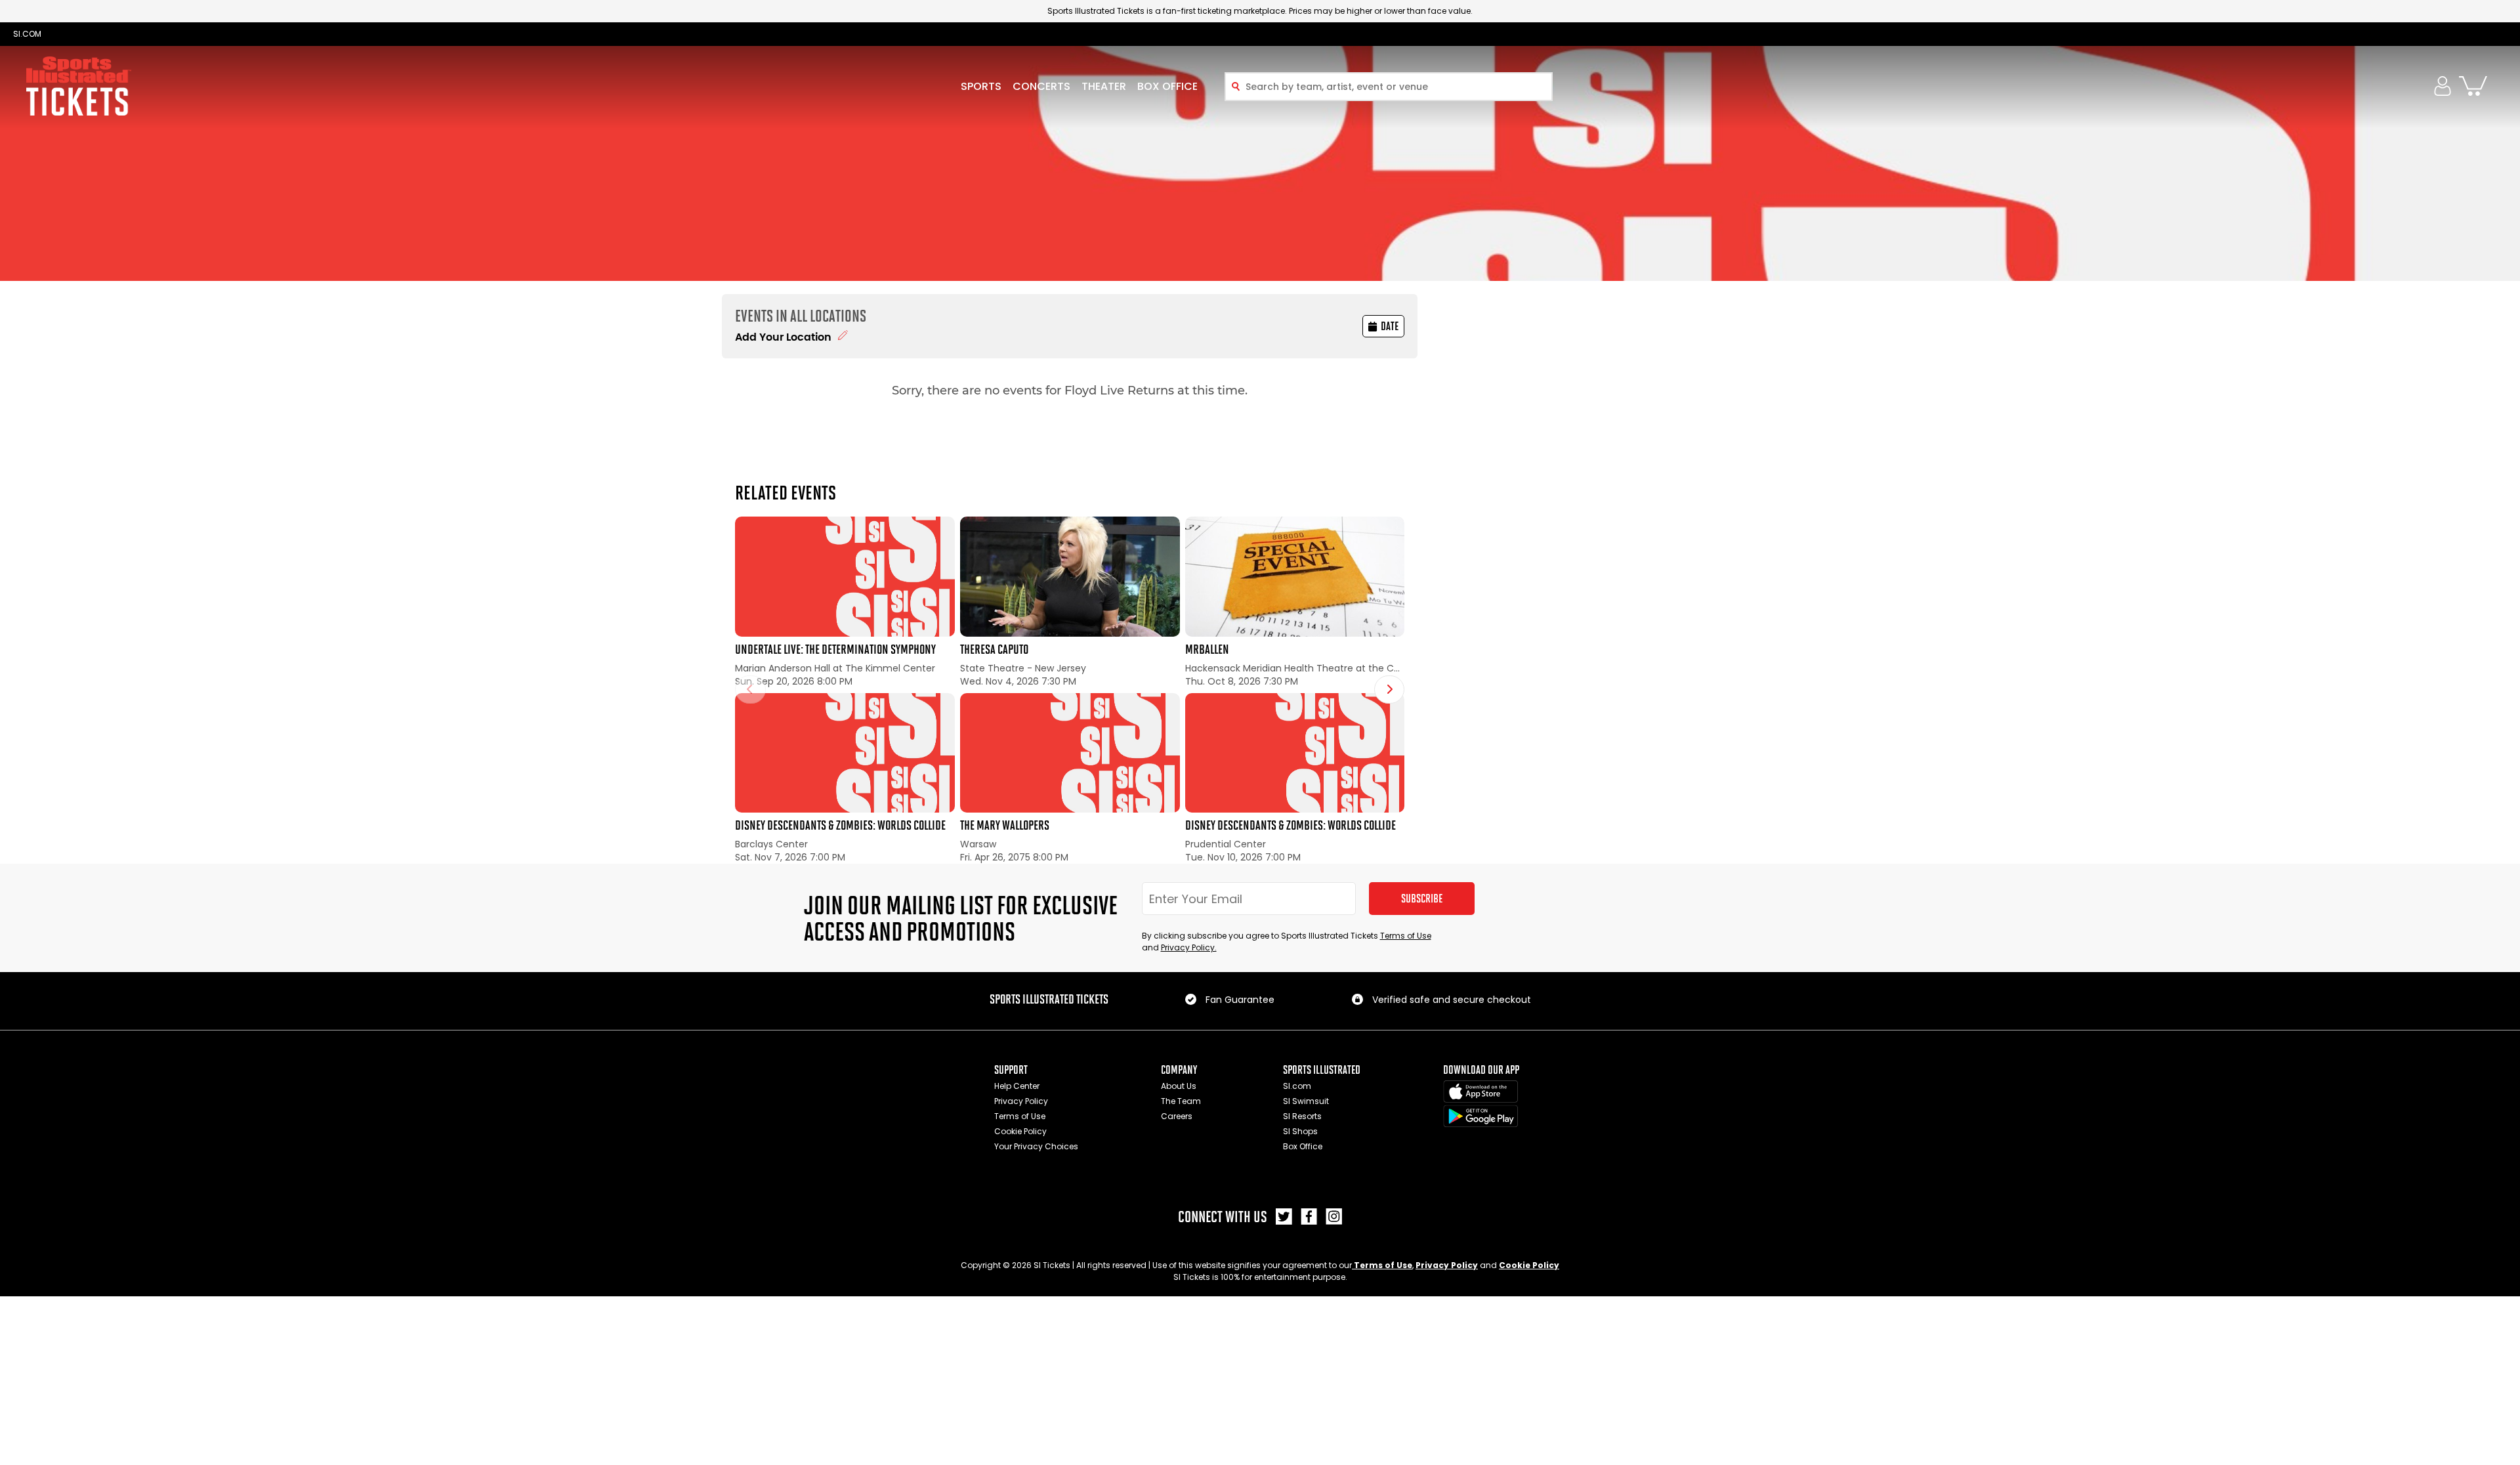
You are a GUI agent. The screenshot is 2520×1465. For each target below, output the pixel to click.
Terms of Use (1406, 936)
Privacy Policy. (1189, 947)
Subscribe (1422, 899)
